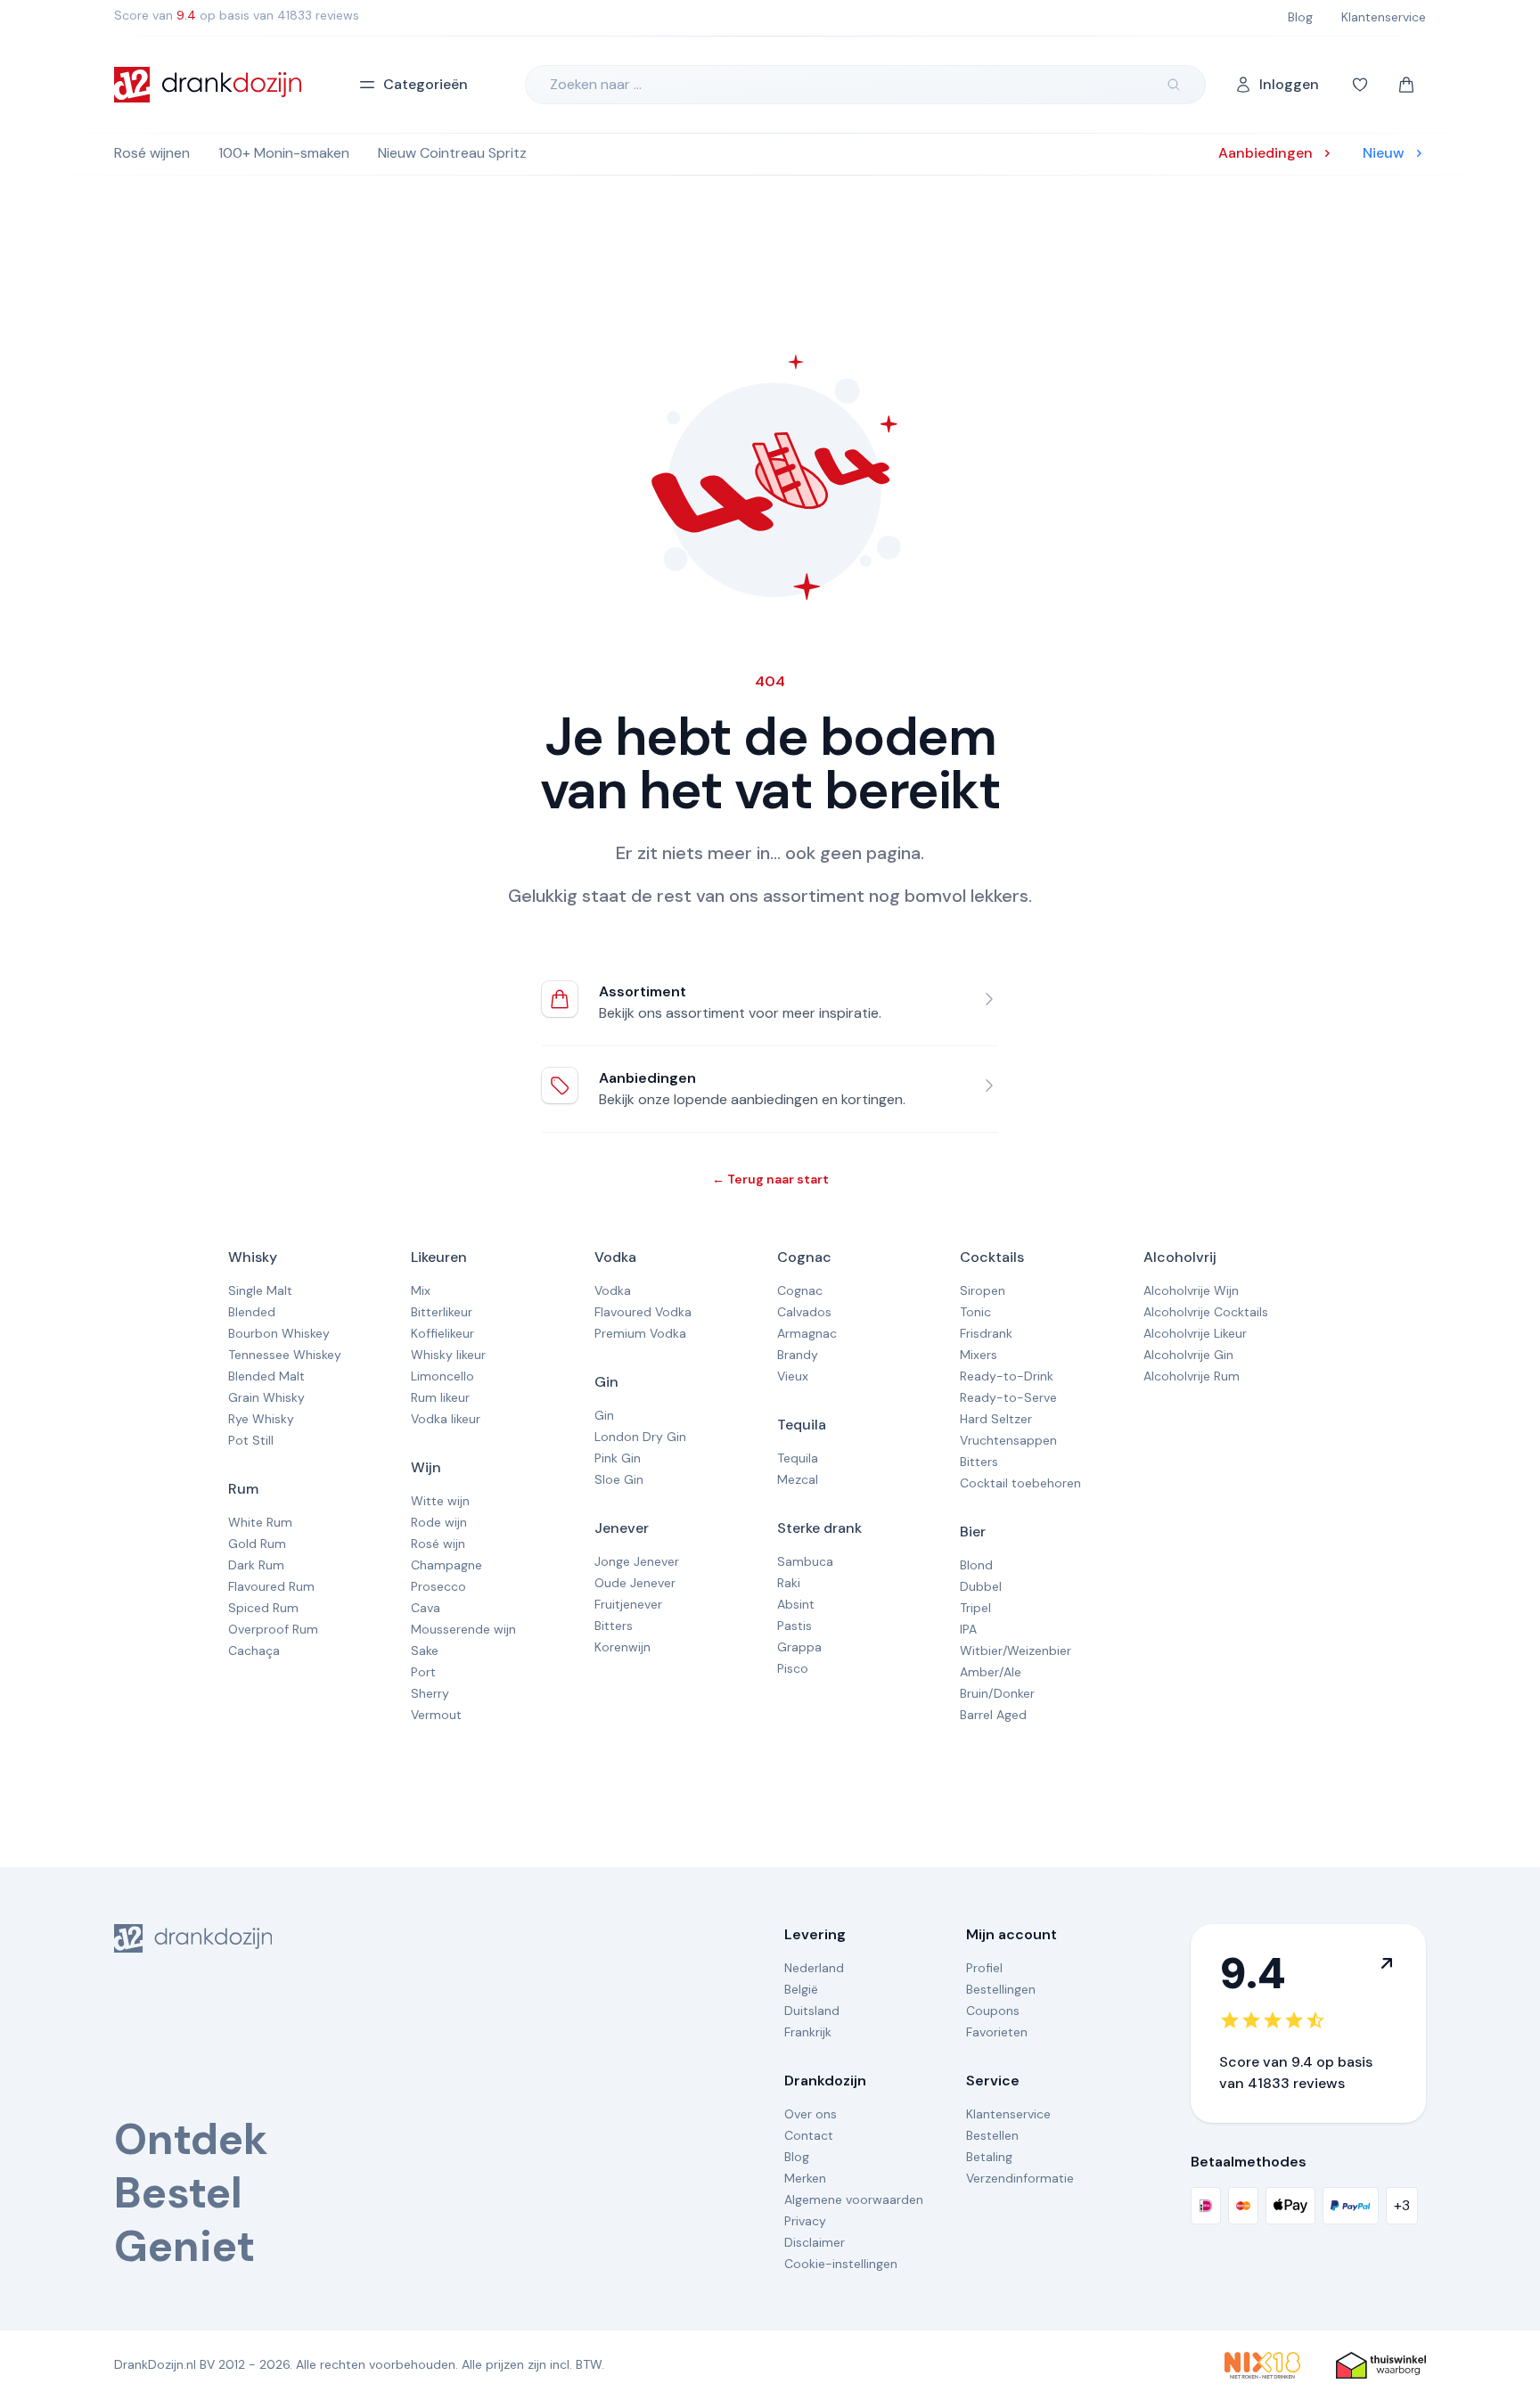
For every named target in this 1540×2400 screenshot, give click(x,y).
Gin (606, 1382)
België (801, 1989)
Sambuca (805, 1561)
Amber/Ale (991, 1672)
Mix (421, 1290)
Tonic (975, 1312)
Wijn (426, 1467)
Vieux (793, 1376)
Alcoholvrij (1180, 1257)
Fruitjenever (628, 1604)
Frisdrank (986, 1333)
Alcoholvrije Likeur (1195, 1333)
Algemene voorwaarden (854, 2199)
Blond (976, 1565)
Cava (426, 1608)
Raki (789, 1583)
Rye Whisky (261, 1419)
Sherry (430, 1693)
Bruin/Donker (997, 1693)
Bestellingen (1001, 1989)
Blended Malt (266, 1376)
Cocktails (992, 1257)
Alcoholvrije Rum (1192, 1376)
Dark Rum (256, 1565)
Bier (973, 1532)
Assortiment (643, 991)
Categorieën (426, 84)
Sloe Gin (619, 1479)
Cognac (804, 1257)
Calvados (804, 1312)
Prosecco (438, 1586)
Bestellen (992, 2135)
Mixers (979, 1355)
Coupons (993, 2011)
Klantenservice (1008, 2114)
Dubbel (981, 1586)
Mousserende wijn (463, 1629)
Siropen (983, 1290)
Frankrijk (808, 2032)
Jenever (622, 1528)
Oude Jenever (635, 1583)
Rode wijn (439, 1522)
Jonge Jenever (637, 1561)
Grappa (799, 1647)
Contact (809, 2135)
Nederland (814, 1968)
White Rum (260, 1522)
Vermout (436, 1715)
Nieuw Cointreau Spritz (452, 153)
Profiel (984, 1968)
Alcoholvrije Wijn (1191, 1290)
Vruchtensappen (1008, 1440)
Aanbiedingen (647, 1078)
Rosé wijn (438, 1544)
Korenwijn (623, 1647)
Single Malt (260, 1290)
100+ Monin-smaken (284, 153)
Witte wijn (440, 1501)
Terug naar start (770, 1179)
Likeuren (439, 1257)
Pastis (795, 1626)
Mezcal (798, 1479)
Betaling (989, 2157)
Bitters (614, 1626)
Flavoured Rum (271, 1586)
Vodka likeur (446, 1419)
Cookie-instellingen (841, 2264)
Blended (252, 1312)
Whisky (253, 1257)
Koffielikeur (442, 1333)
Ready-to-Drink (1007, 1376)
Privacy (805, 2221)
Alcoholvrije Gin (1188, 1355)
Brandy (798, 1355)
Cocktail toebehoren (1020, 1483)
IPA (968, 1629)
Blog (797, 2157)
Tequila (802, 1425)
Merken (805, 2178)
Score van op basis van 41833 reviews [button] (237, 15)
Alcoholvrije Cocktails (1206, 1312)
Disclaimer (815, 2242)
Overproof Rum (273, 1629)
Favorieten (997, 2032)
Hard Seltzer (996, 1419)
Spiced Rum (263, 1608)
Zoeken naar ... (596, 84)
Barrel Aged (993, 1715)
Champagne (446, 1565)
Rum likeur (440, 1397)
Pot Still (251, 1440)
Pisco (793, 1668)
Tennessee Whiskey (285, 1355)
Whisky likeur (448, 1355)
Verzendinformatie (1020, 2178)
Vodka (615, 1257)
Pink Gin (618, 1458)
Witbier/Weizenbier (1016, 1651)
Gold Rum (257, 1544)
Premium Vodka (640, 1333)
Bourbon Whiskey (279, 1333)
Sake (425, 1651)
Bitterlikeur (442, 1312)
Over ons (811, 2114)
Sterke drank (819, 1528)
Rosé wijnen (152, 153)
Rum (243, 1489)
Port (423, 1672)
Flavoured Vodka (643, 1312)
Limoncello (442, 1376)
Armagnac (807, 1333)
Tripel (975, 1608)
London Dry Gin (640, 1437)
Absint (796, 1604)
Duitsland (812, 2011)
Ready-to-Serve (1008, 1397)
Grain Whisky (266, 1397)
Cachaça (254, 1651)
